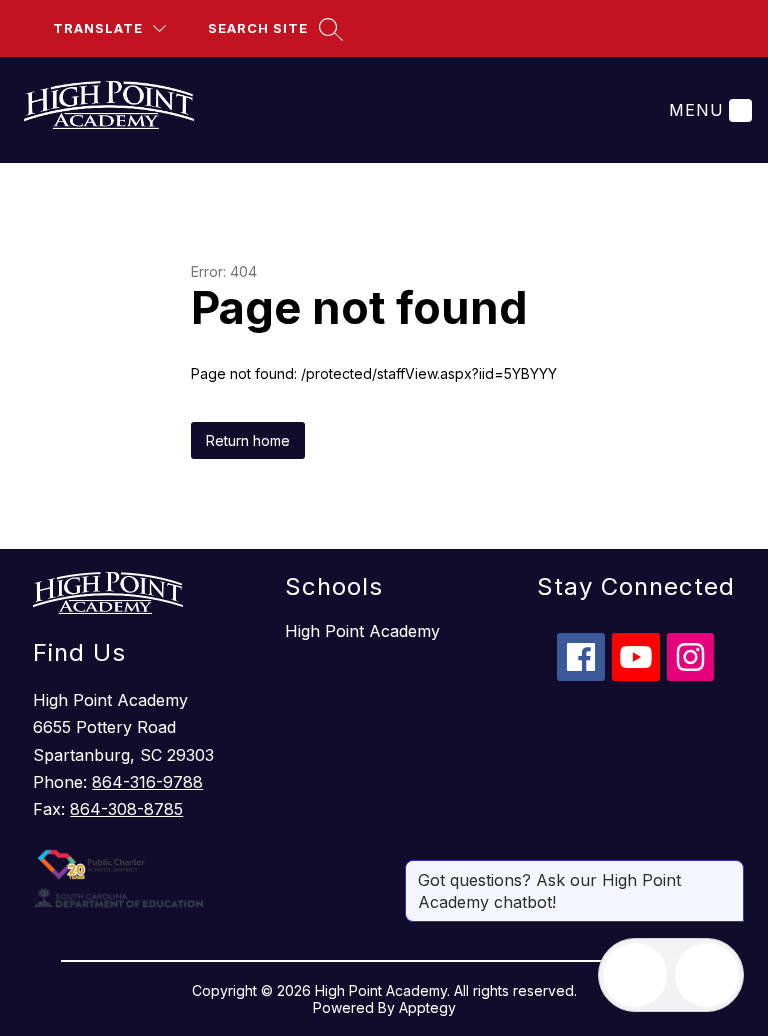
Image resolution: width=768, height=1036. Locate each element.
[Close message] (728, 870)
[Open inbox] (635, 975)
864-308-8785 (126, 809)
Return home (248, 440)
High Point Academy (362, 631)
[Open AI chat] (707, 975)
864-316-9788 (147, 782)
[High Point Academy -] (121, 110)
